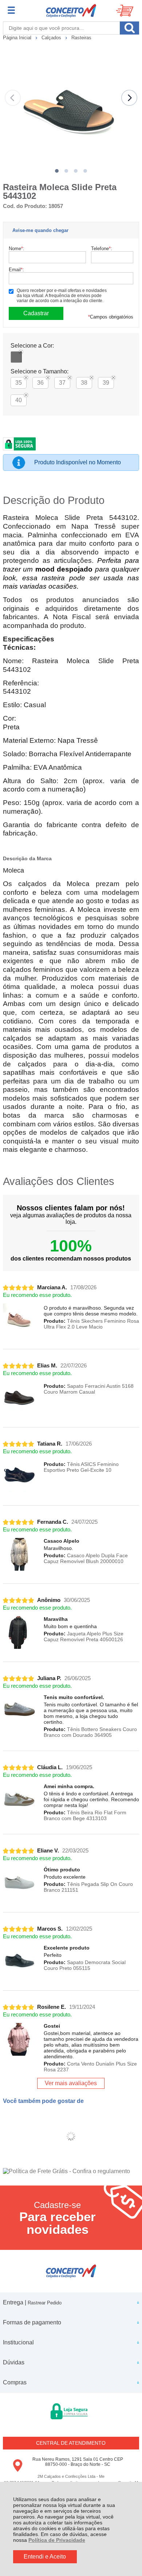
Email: (16, 270)
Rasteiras (81, 38)
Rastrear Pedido (45, 2303)
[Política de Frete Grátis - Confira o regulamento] (71, 2171)
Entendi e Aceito (45, 2557)
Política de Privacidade (57, 2540)
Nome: (17, 249)
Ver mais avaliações (71, 2083)
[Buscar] (129, 28)
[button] (57, 171)
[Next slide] (129, 98)
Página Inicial (18, 38)
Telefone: (102, 249)
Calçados (52, 38)
